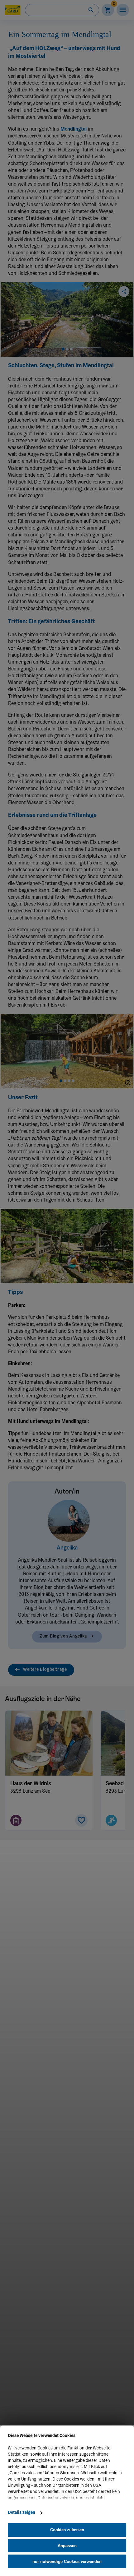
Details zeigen (22, 2513)
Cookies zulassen (67, 2530)
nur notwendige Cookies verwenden (67, 2562)
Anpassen (67, 2546)
